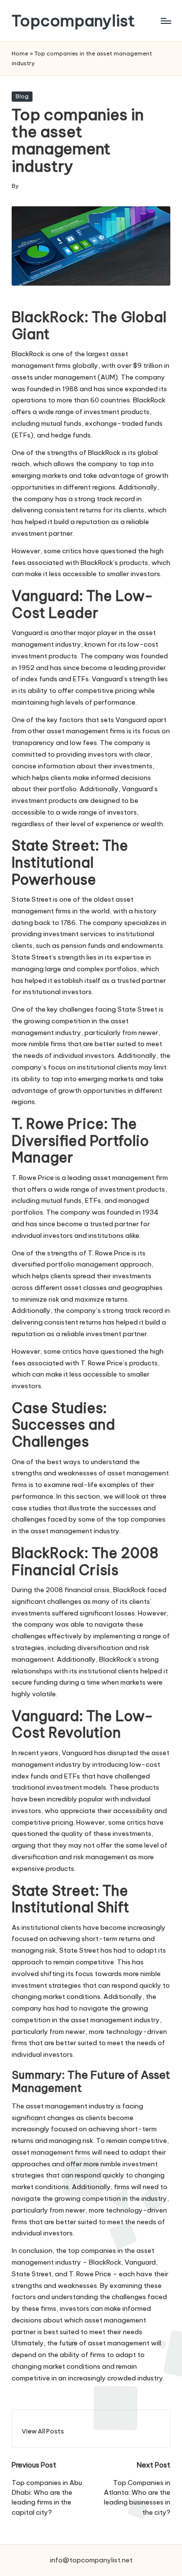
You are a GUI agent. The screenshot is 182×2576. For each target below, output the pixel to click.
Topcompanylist (73, 21)
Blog (22, 96)
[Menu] (165, 21)
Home (20, 54)
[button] (43, 2431)
